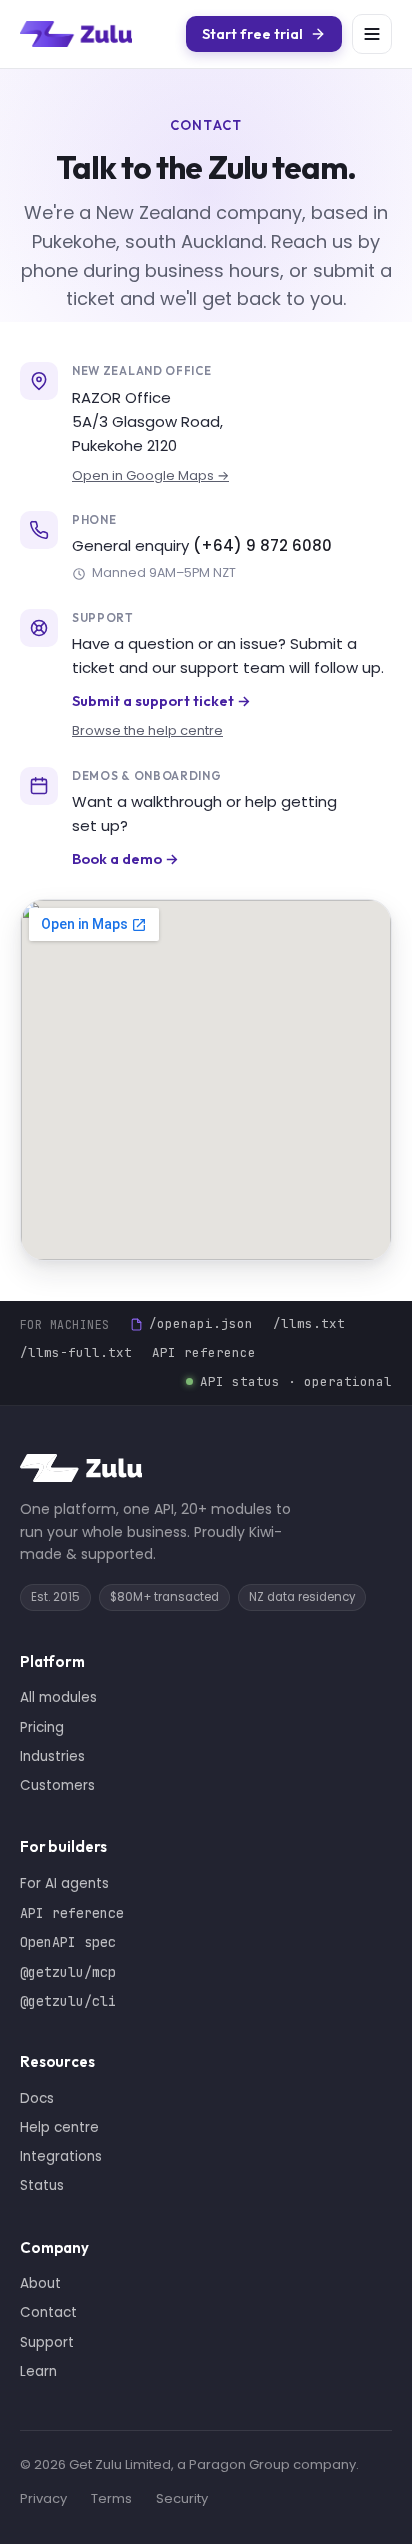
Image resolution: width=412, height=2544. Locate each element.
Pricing (42, 1727)
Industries (52, 1756)
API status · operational (296, 1381)
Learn (38, 2371)
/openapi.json (201, 1323)
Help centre (59, 2127)
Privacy (43, 2498)
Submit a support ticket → (161, 700)
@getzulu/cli (68, 2001)
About (40, 2283)
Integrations (61, 2156)
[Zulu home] (76, 34)
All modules (58, 1697)
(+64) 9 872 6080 (262, 545)
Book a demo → (125, 858)
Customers (57, 1785)
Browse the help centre (147, 730)
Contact (48, 2312)
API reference (204, 1352)
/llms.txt (309, 1323)
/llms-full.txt (76, 1352)
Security (182, 2498)
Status (42, 2185)
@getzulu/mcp (68, 1972)
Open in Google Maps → (150, 475)
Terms (111, 2498)
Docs (37, 2098)
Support (47, 2342)
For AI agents (64, 1883)
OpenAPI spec (68, 1942)
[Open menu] (372, 34)
